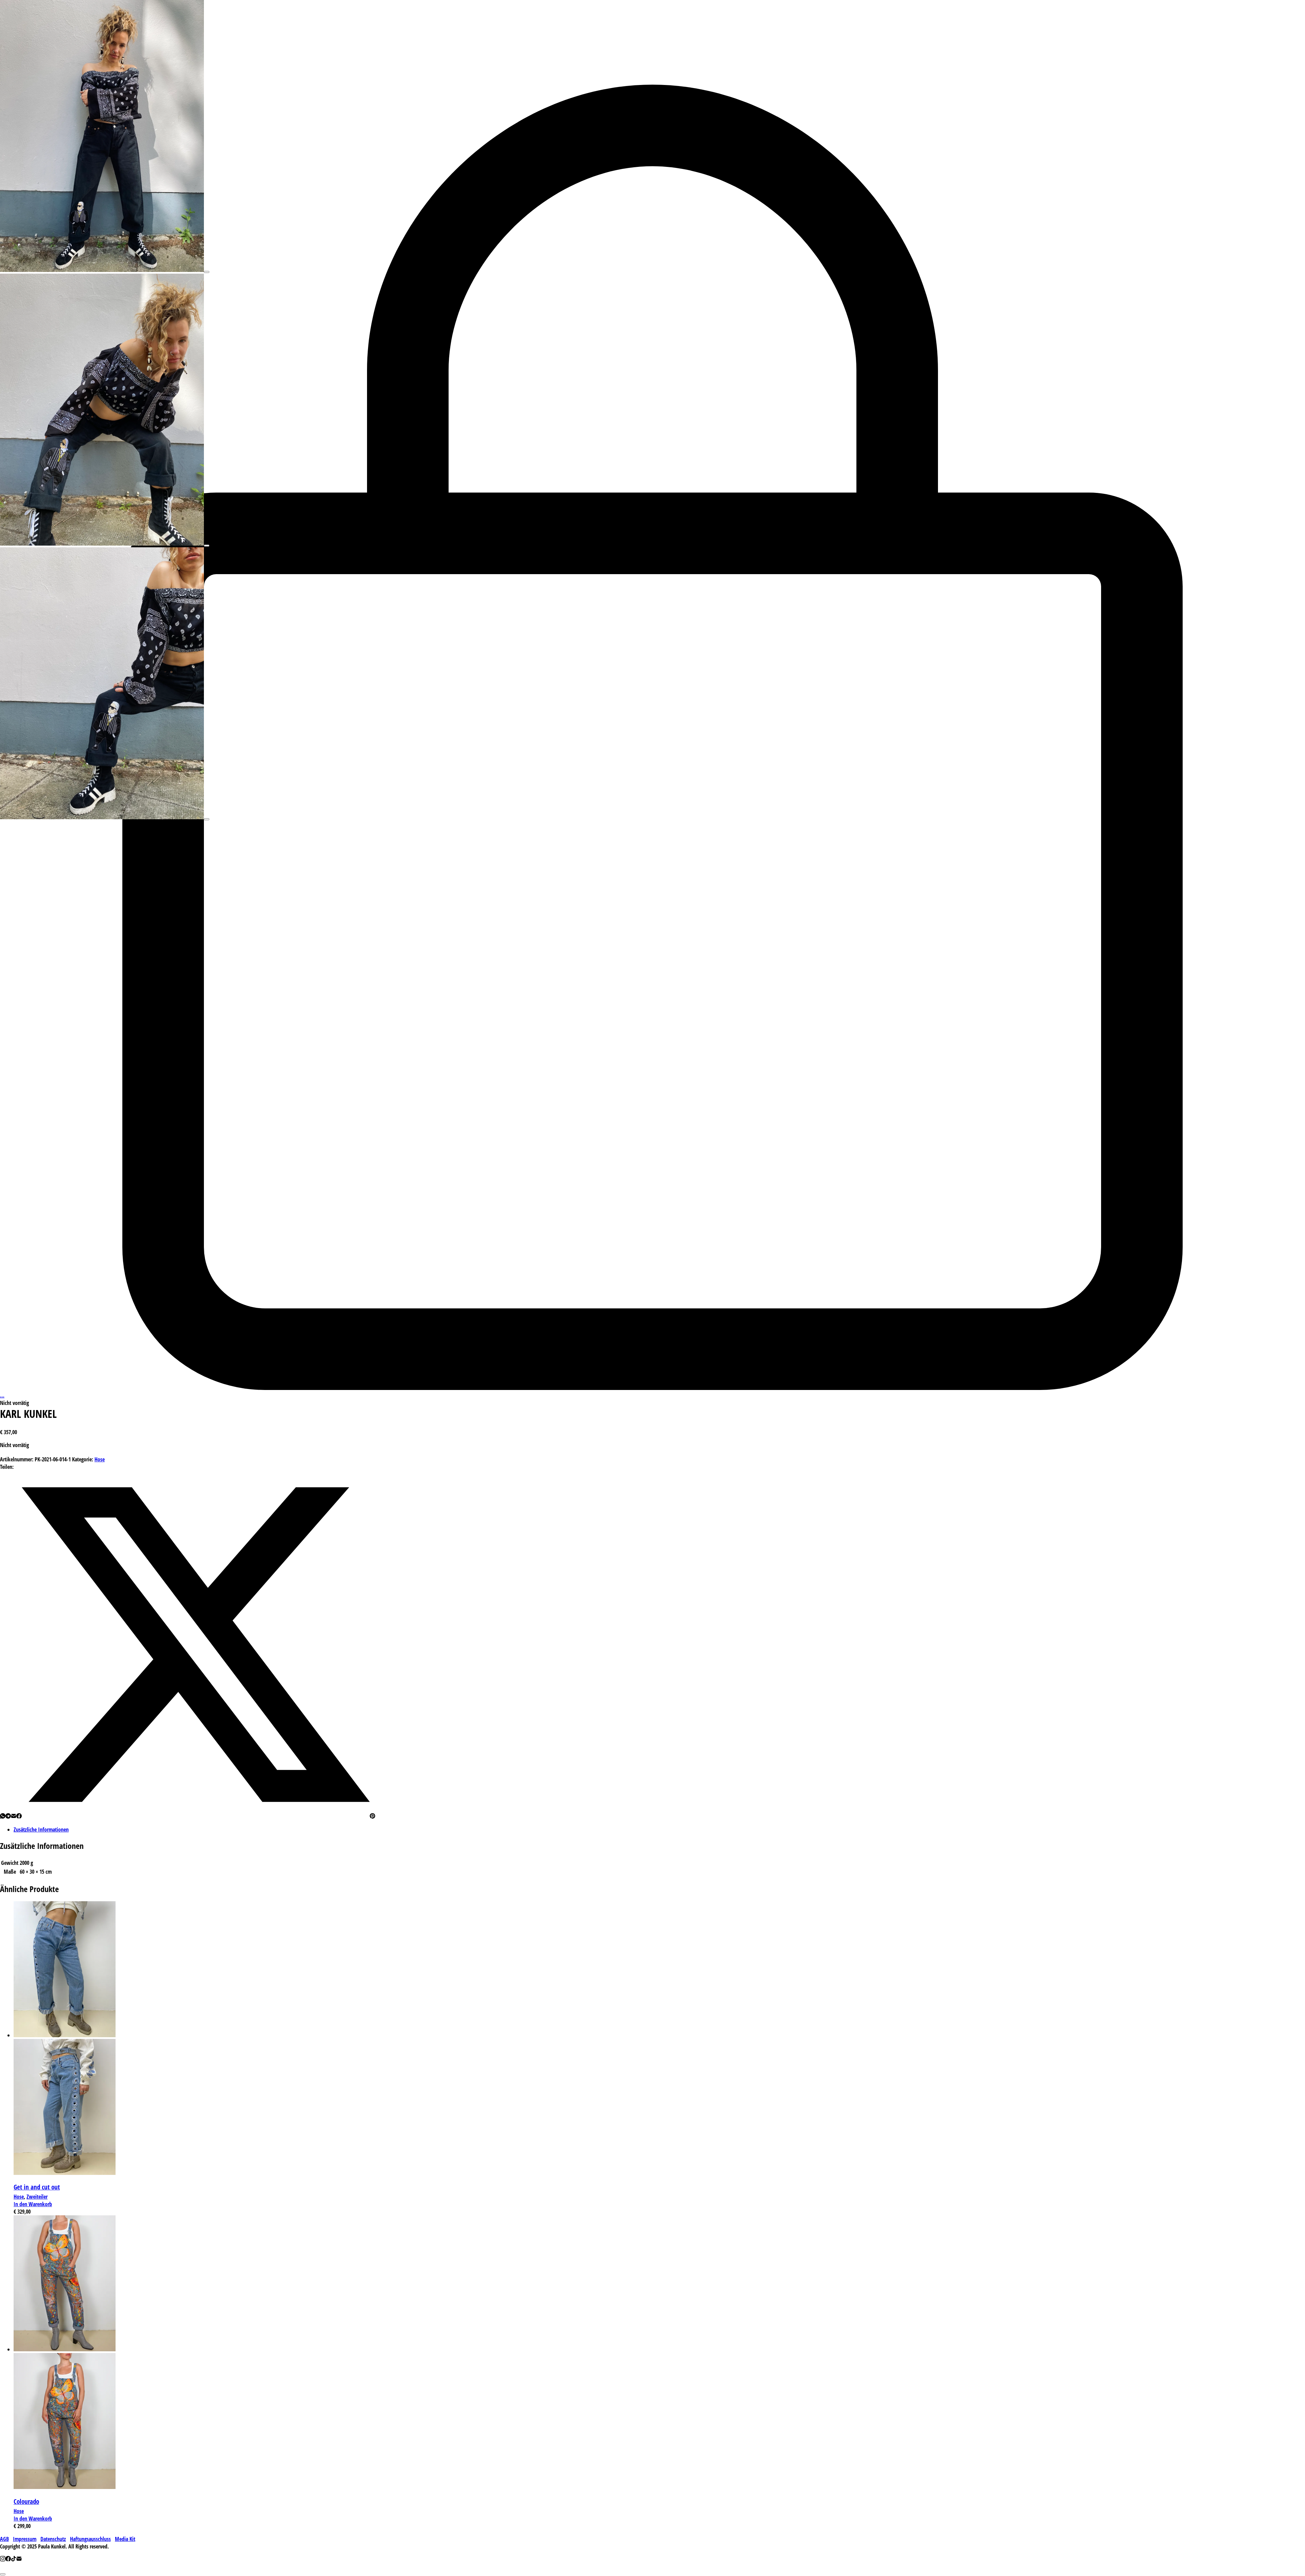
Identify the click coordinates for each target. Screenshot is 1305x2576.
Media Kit (125, 2539)
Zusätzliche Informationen (41, 1830)
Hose (100, 1459)
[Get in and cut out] (65, 2035)
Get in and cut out (37, 2187)
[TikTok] (14, 2559)
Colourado (26, 2501)
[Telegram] (8, 1817)
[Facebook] (19, 1817)
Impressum (25, 2539)
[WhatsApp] (3, 1817)
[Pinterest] (372, 1817)
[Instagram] (3, 2559)
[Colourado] (65, 2349)
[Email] (14, 1817)
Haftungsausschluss (90, 2539)
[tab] (659, 1830)
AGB (4, 2539)
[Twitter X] (196, 1817)
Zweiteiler (37, 2197)
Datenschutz (53, 2539)
